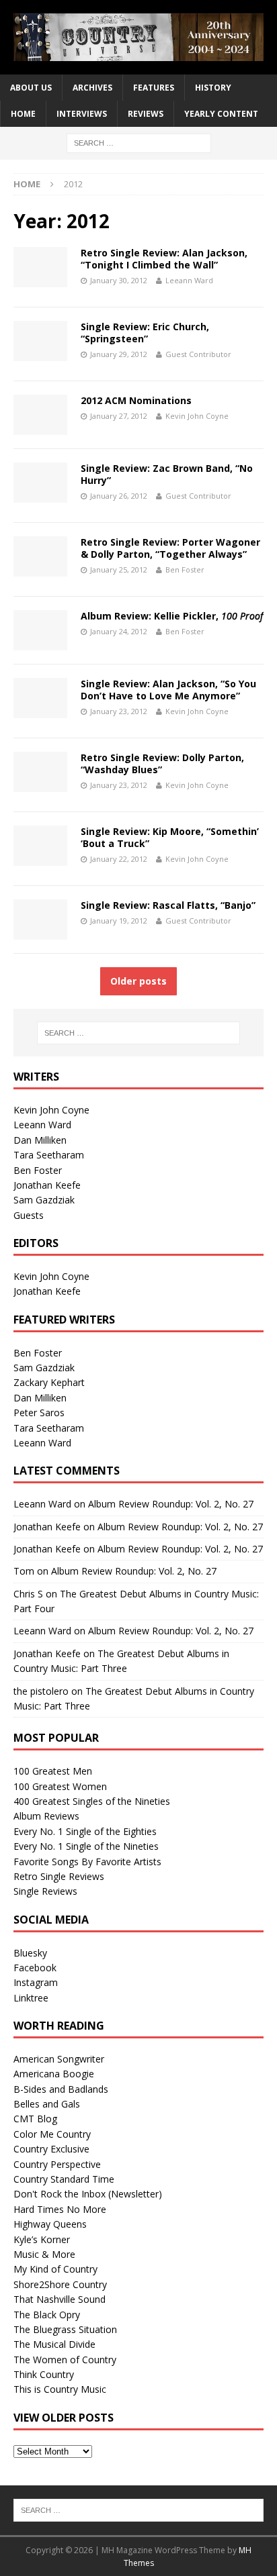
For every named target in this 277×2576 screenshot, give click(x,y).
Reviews (146, 114)
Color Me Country (52, 2134)
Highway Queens (50, 2224)
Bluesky (30, 1953)
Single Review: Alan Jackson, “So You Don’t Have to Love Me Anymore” (168, 690)
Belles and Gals (47, 2104)
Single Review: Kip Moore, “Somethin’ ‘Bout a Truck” (170, 837)
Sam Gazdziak (44, 1200)
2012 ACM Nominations (136, 400)
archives (92, 88)
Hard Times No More (60, 2209)
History (213, 88)
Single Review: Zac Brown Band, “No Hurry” (167, 474)
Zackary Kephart (49, 1382)
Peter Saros (39, 1413)
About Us (31, 88)
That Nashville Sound (60, 2299)
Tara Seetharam (49, 1155)
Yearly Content (221, 114)
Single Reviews (45, 1891)
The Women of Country (65, 2360)
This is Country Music (60, 2389)
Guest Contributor (198, 354)
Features (154, 88)
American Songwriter (59, 2059)
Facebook (35, 1968)
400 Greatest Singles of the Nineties (92, 1801)
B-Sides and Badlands (61, 2089)
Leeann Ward (189, 280)
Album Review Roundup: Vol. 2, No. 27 (171, 1504)
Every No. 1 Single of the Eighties (85, 1831)
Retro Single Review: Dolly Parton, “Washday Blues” (162, 763)
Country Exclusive (51, 2149)
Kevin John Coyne (197, 416)
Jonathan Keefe (47, 1185)
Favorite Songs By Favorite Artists (87, 1862)
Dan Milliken (40, 1140)
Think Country (44, 2374)
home (23, 114)
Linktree (31, 1998)
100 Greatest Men (53, 1771)
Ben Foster (185, 569)
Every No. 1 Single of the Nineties (86, 1846)
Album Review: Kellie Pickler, (172, 616)
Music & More (44, 2254)
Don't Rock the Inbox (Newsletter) (88, 2194)
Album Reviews (46, 1816)
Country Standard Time (64, 2179)
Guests (29, 1215)
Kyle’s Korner (42, 2239)
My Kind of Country (55, 2269)
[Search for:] (139, 143)
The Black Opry (47, 2315)
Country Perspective (57, 2164)
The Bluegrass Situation (65, 2329)
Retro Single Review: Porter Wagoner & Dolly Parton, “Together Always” (170, 548)
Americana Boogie (54, 2074)
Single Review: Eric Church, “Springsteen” (145, 333)
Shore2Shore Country (60, 2284)
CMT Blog (35, 2119)
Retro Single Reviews (59, 1876)
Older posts (138, 981)
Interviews (82, 114)
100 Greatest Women (60, 1786)
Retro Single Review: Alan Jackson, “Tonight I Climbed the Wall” (164, 259)
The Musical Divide (54, 2344)
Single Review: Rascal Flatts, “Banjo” (168, 905)
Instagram (36, 1982)
